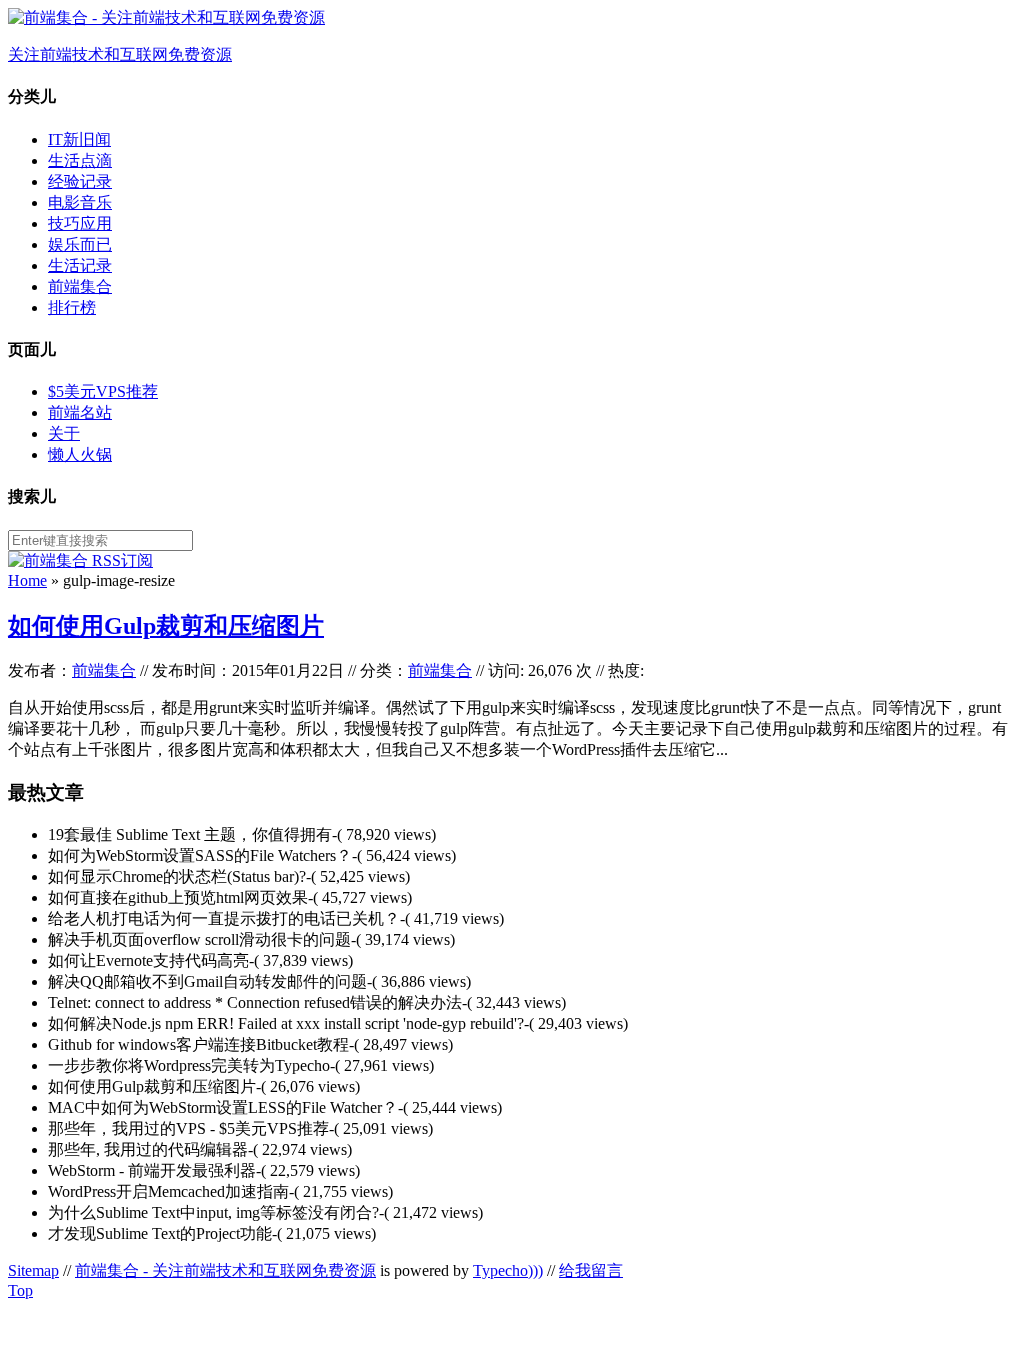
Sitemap (33, 1270)
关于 (64, 433)
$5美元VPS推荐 (103, 391)
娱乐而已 (80, 244)
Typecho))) (508, 1270)
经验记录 (80, 181)
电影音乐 (80, 202)
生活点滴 (80, 160)
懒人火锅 (80, 454)
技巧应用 (80, 223)
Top (20, 1290)
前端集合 (80, 286)
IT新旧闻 (79, 139)
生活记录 (80, 265)
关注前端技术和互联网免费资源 (120, 54)
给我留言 (591, 1270)
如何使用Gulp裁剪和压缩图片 (166, 626)
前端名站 (80, 412)
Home (27, 580)
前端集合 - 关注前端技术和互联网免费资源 (225, 1270)
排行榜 (72, 307)
